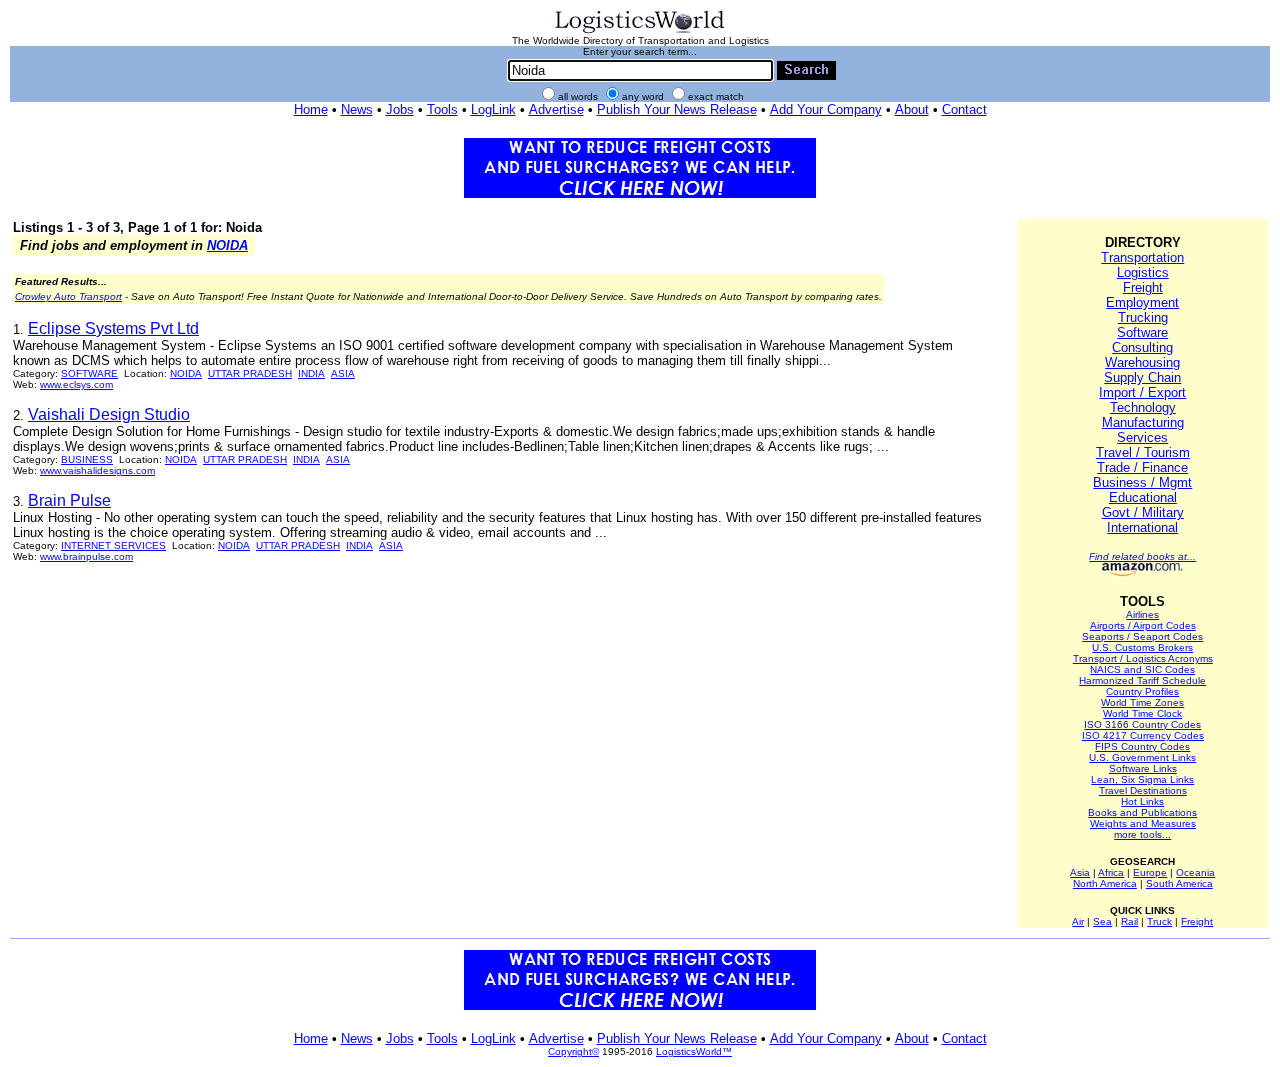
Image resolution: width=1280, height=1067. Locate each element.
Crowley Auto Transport (68, 296)
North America (1105, 883)
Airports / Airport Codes (1143, 625)
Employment (1142, 302)
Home (311, 109)
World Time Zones (1142, 702)
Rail (1129, 921)
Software (1142, 332)
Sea (1102, 921)
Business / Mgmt (1142, 482)
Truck (1159, 921)
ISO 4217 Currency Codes (1143, 735)
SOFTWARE (89, 373)
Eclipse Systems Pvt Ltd (113, 328)
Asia (1080, 872)
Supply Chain (1142, 377)
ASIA (343, 373)
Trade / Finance (1142, 467)
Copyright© (573, 1051)
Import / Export (1142, 392)
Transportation (1142, 257)
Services (1142, 437)
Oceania (1195, 872)
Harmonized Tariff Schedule (1142, 680)
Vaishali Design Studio (109, 414)
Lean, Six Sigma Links (1142, 779)
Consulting (1142, 347)
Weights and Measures (1143, 823)
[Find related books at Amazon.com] (1142, 572)
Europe (1150, 872)
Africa (1111, 872)
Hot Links (1142, 801)
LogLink (493, 109)
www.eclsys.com (76, 384)
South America (1179, 883)
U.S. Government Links (1142, 757)
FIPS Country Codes (1142, 746)
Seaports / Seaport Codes (1142, 636)
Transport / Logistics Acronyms (1143, 658)
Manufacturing (1143, 422)
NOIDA (227, 245)
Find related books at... (1142, 556)
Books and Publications (1142, 812)
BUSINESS (87, 459)
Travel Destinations (1143, 790)
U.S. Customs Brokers (1142, 647)
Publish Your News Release (677, 109)
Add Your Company (826, 109)
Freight (1143, 287)
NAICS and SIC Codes (1142, 669)
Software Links (1143, 768)
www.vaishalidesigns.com (97, 470)
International (1142, 527)
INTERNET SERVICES (113, 545)
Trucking (1143, 317)
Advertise (556, 109)
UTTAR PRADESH (250, 373)
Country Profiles (1142, 691)
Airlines (1142, 614)
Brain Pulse (69, 500)
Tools (442, 109)
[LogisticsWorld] (640, 31)
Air (1078, 921)
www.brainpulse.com (86, 556)
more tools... (1142, 834)
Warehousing (1142, 362)
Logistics (1143, 272)
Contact (964, 109)
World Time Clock (1142, 713)
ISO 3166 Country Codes (1142, 724)
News (357, 109)
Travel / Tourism (1143, 452)
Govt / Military (1143, 512)
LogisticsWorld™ (694, 1051)
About (912, 109)
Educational (1143, 497)
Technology (1143, 407)
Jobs (400, 109)
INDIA (311, 373)
